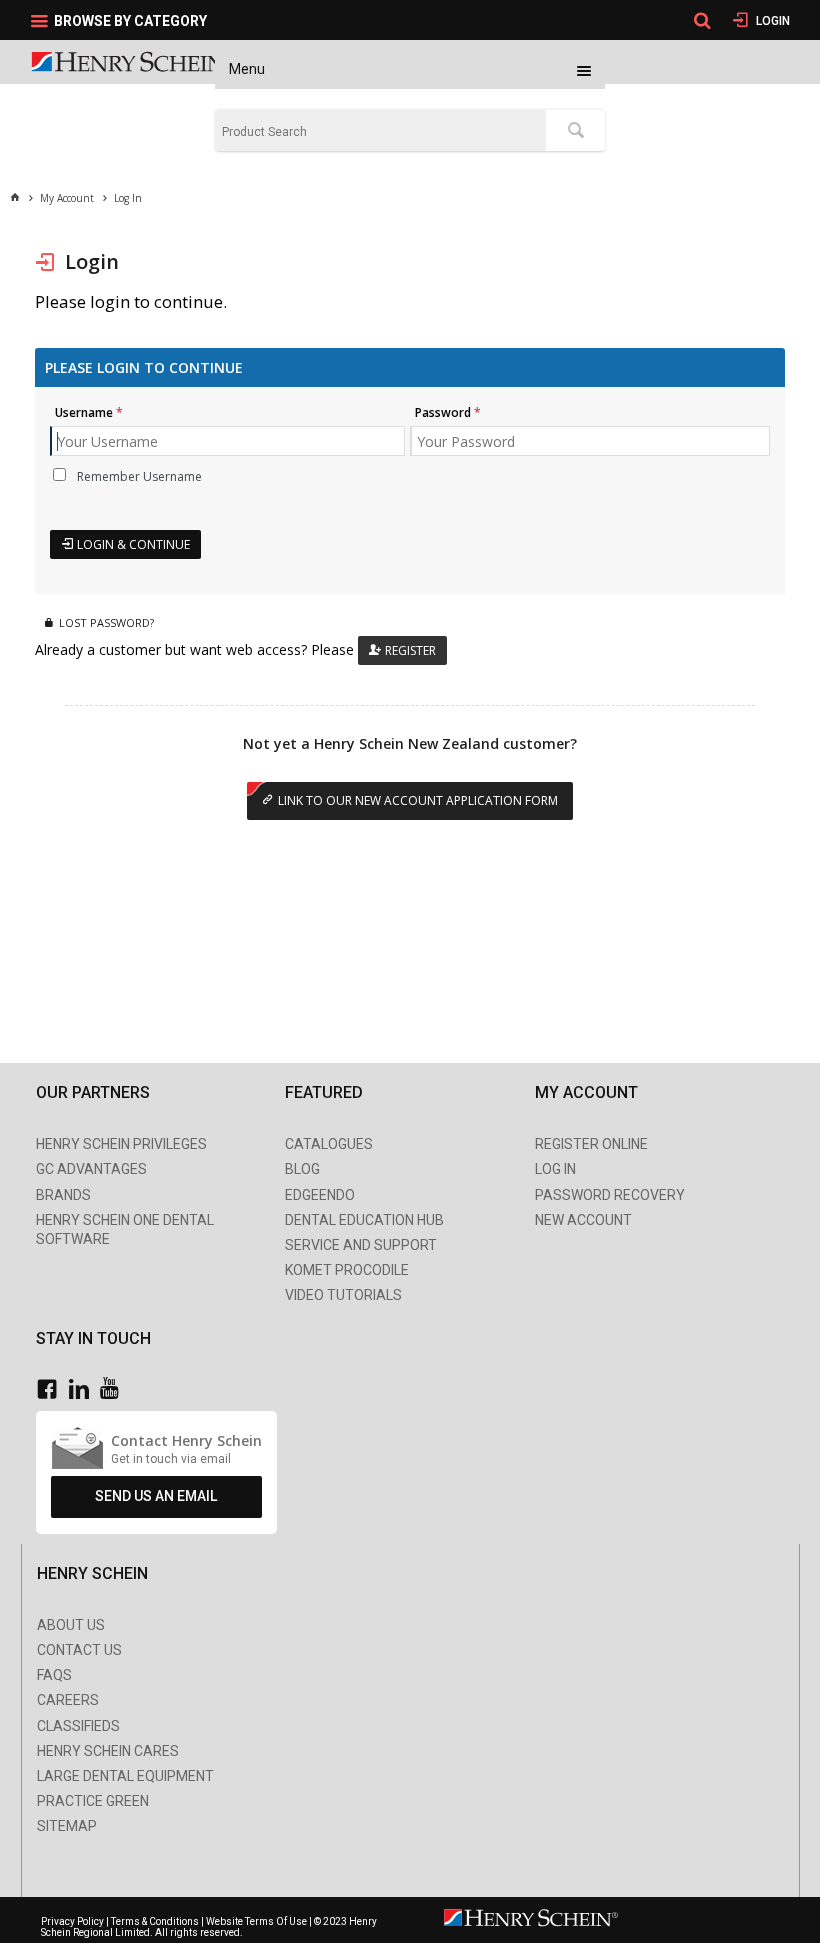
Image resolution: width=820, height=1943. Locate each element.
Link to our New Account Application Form (418, 800)
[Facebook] (52, 1389)
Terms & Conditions (155, 1921)
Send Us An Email (156, 1496)
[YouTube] (114, 1389)
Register (410, 650)
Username (84, 412)
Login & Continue (133, 544)
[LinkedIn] (84, 1389)
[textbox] (380, 132)
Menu (247, 69)
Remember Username (139, 476)
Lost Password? (106, 622)
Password (443, 412)
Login (771, 21)
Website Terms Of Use (256, 1921)
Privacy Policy (73, 1921)
